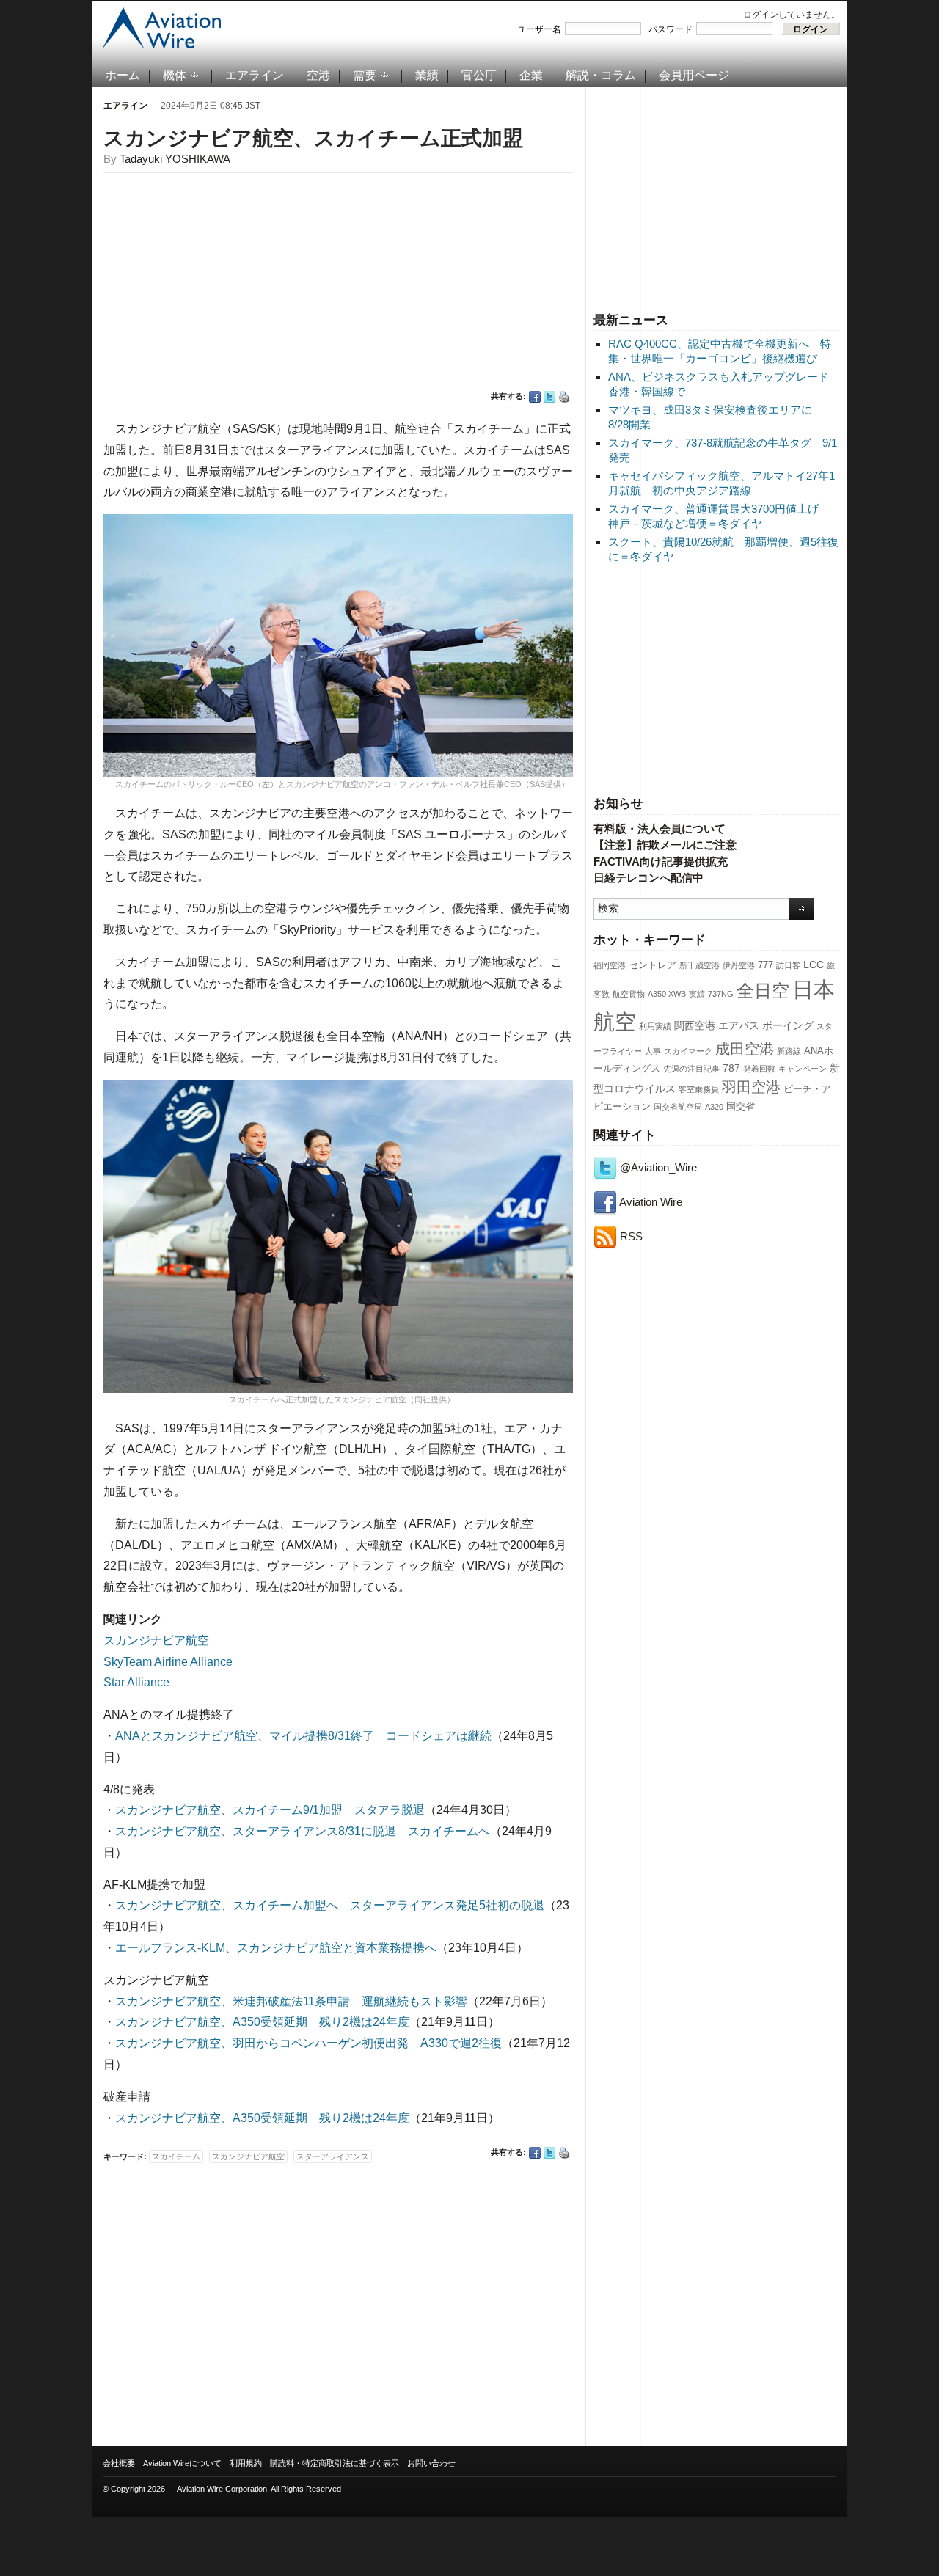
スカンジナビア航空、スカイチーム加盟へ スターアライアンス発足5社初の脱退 (330, 1905)
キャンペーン (803, 1069)
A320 (714, 1107)
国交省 (741, 1107)
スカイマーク (688, 1051)
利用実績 (655, 1026)
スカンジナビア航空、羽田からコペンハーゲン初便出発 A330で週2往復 (308, 2043)
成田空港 (745, 1049)
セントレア (653, 965)
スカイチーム (176, 2156)
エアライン (255, 75)
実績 (697, 994)
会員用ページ (694, 75)
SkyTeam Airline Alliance (168, 1662)
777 (766, 965)
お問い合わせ (431, 2463)
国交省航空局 (678, 1107)
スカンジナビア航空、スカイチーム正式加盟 (313, 138)
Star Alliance (136, 1682)
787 (731, 1068)
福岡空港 (610, 965)
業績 (427, 75)
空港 (318, 75)
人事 (653, 1051)
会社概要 (119, 2463)
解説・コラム (601, 75)
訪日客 (788, 965)
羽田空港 (751, 1087)
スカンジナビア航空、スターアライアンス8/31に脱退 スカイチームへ (303, 1831)
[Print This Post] (564, 397)
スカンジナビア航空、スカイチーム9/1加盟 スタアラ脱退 (270, 1810)
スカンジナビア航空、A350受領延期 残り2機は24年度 (262, 2022)
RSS (630, 1236)
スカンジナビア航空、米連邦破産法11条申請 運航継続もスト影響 (291, 2001)
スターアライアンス (333, 2156)
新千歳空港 (699, 965)
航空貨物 (629, 994)
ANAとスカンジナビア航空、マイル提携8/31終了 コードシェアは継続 (303, 1736)
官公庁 (479, 75)
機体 (175, 75)
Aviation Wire (650, 1202)
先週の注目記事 (691, 1069)
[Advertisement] (717, 197)
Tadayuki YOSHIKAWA (175, 159)
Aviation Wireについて (182, 2463)
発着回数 (759, 1069)
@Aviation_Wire (657, 1167)
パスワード (671, 29)
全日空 (763, 991)
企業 (531, 75)
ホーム (123, 75)
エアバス (739, 1025)
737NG (721, 994)
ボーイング (788, 1025)
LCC (814, 965)
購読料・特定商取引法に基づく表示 (335, 2463)
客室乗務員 (699, 1089)
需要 (365, 75)
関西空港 (695, 1025)
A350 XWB (667, 994)
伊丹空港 (739, 965)
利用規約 (246, 2463)
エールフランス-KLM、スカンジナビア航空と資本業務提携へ (276, 1948)
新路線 (789, 1051)
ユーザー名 (539, 29)
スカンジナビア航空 (156, 1640)
